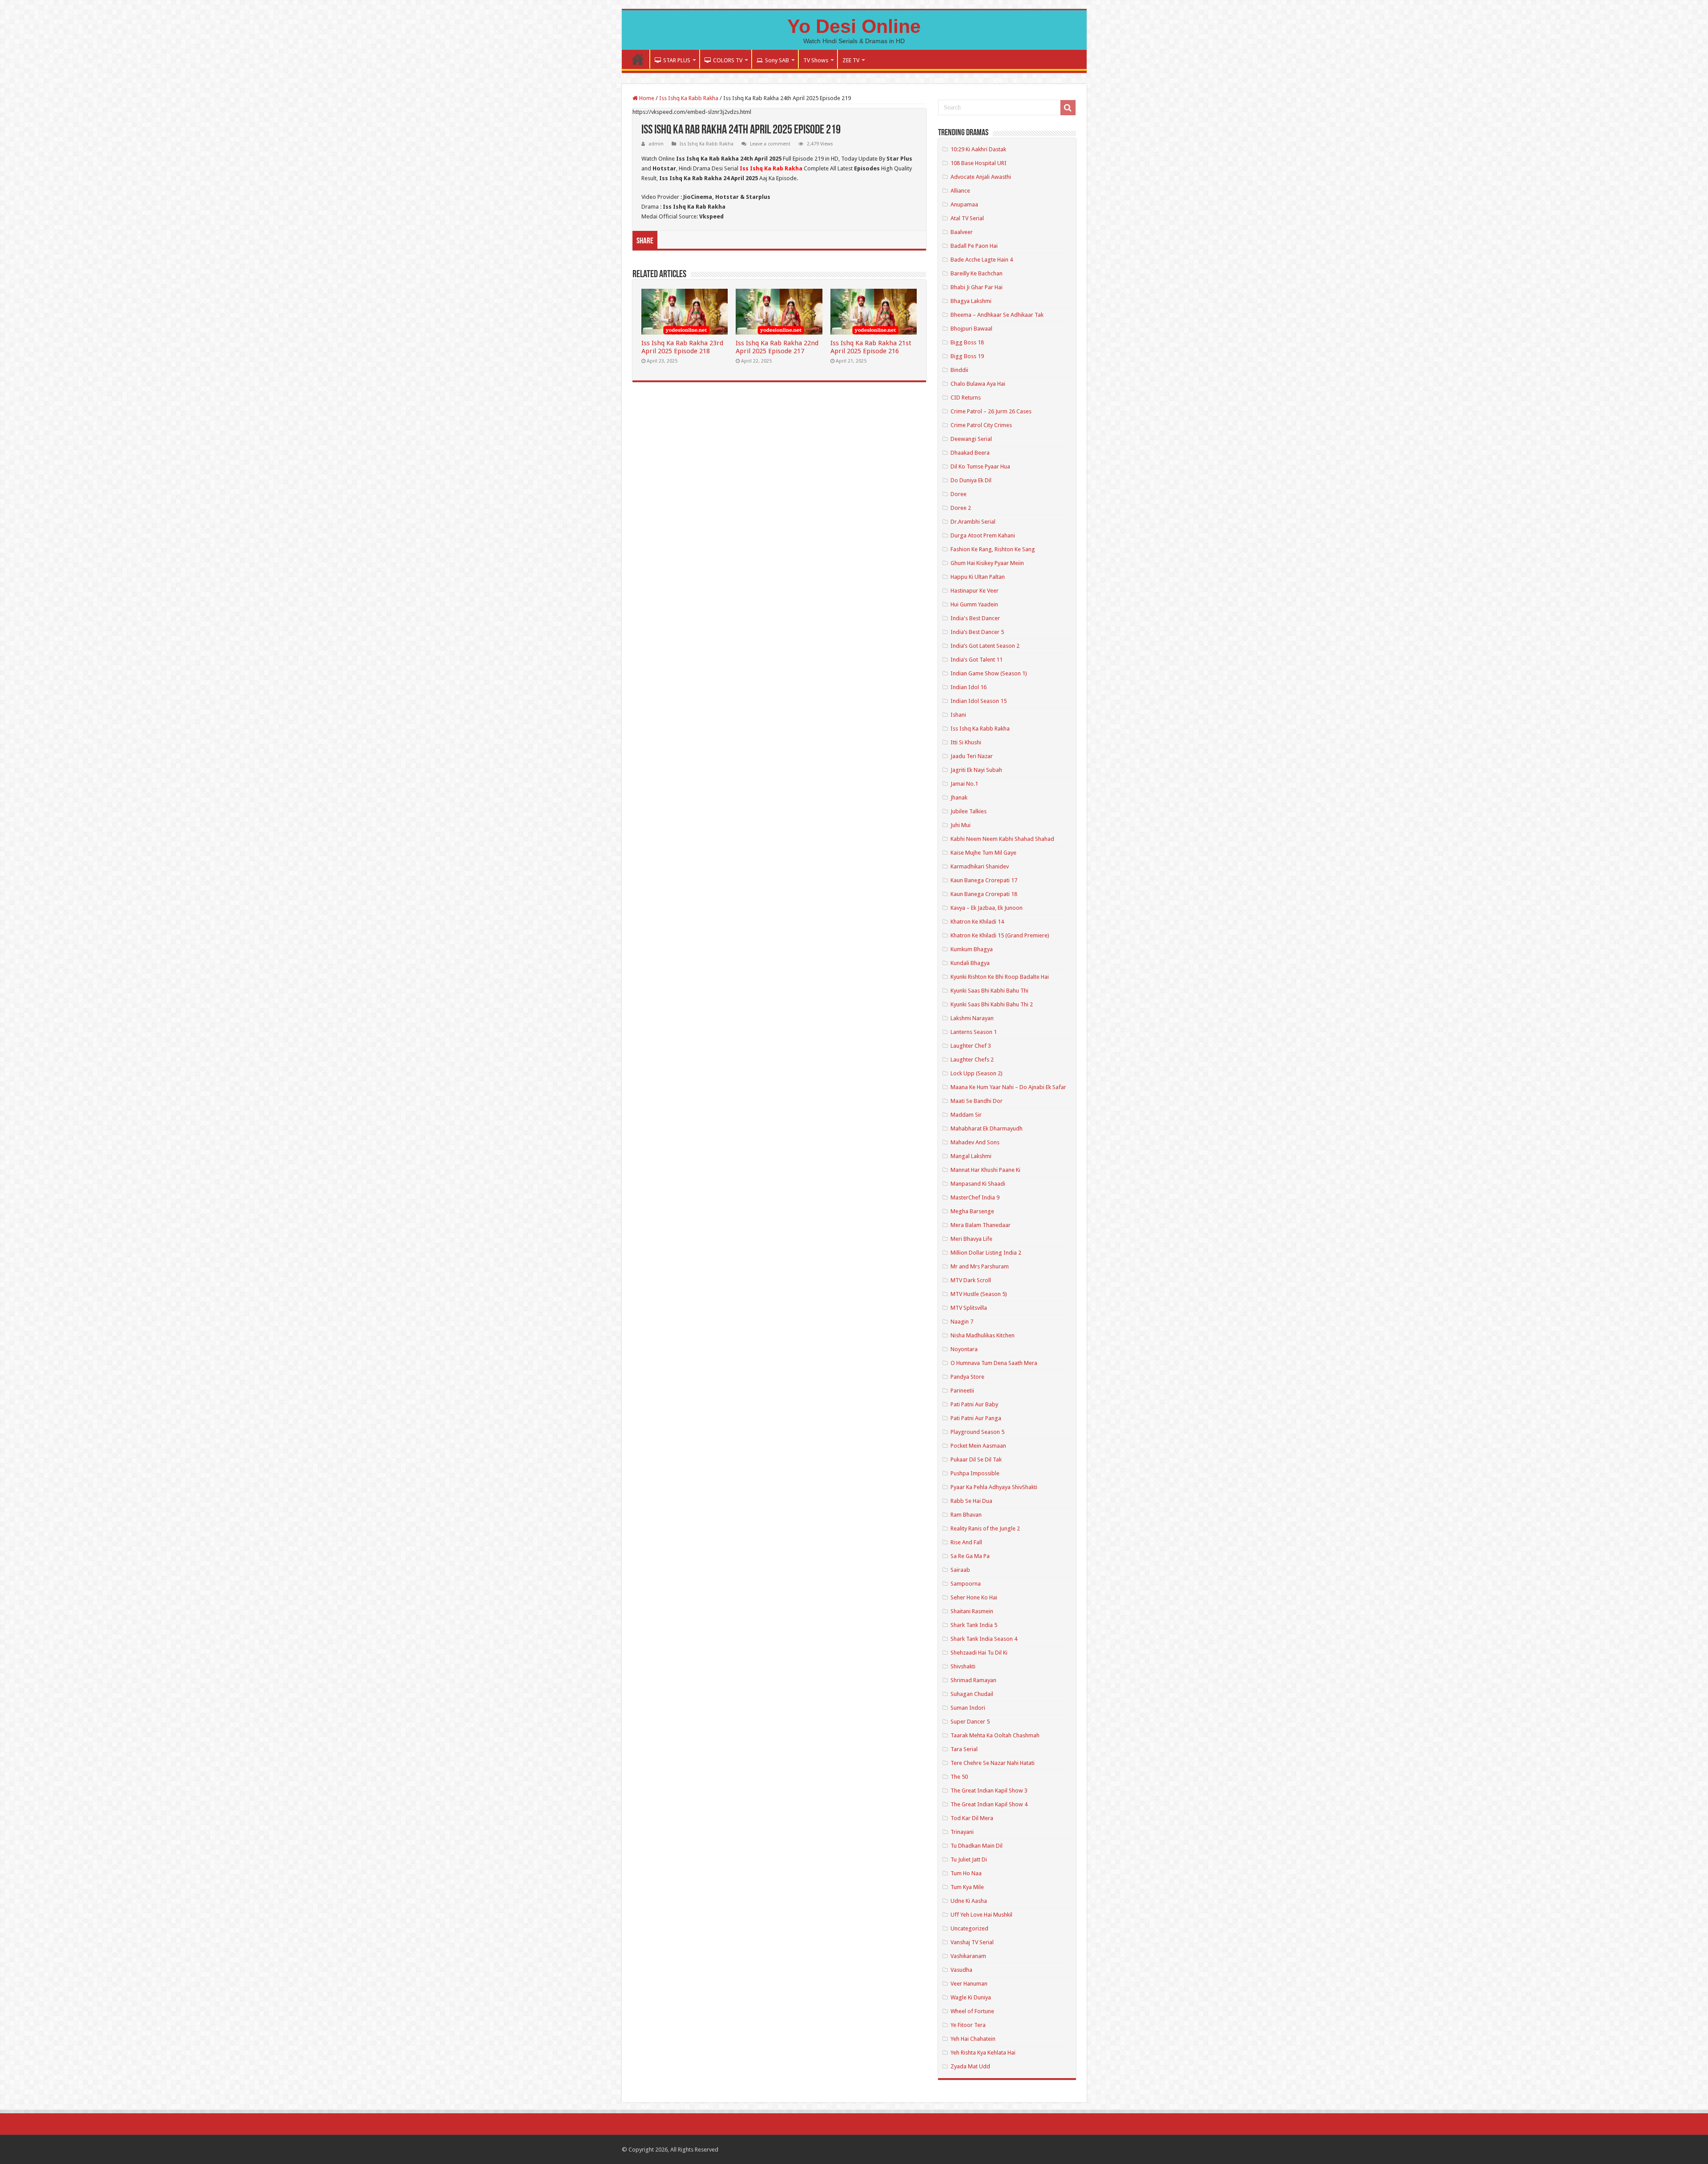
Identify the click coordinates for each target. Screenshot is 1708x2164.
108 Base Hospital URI (979, 163)
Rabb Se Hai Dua (971, 1501)
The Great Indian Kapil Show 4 (989, 1804)
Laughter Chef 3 (971, 1046)
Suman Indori (968, 1708)
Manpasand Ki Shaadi (978, 1184)
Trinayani (962, 1832)
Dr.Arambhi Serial (973, 522)
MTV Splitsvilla (969, 1308)
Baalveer (962, 232)
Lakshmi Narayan (972, 1018)
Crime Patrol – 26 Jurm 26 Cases (991, 411)
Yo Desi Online (854, 26)
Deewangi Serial (971, 439)
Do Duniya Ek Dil (971, 480)
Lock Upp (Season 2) (977, 1073)
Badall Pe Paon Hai (974, 246)
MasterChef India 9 (975, 1197)
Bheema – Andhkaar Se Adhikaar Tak (997, 315)
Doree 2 (961, 508)
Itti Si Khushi (966, 742)
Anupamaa (964, 204)
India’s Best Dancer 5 (977, 632)
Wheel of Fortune (972, 2011)
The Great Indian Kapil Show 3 (989, 1791)
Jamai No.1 (964, 784)
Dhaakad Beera (970, 453)
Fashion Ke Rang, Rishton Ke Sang (993, 549)
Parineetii (962, 1391)
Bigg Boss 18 (967, 342)
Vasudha (961, 1970)
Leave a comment (770, 144)
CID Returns (966, 398)
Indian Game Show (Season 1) (989, 673)
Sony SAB (777, 60)
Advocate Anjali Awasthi (981, 177)
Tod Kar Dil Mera (972, 1818)
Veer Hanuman (969, 1984)
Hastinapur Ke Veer (975, 591)
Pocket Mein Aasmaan (978, 1446)
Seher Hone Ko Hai (974, 1597)
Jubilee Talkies (969, 811)
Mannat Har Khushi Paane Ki (985, 1170)
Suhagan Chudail (972, 1694)
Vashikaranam (968, 1956)
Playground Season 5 (977, 1432)
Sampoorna (966, 1584)
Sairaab (960, 1570)
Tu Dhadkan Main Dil (977, 1846)
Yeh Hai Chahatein (973, 2039)
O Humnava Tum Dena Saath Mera (994, 1363)
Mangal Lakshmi (971, 1156)
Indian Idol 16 (969, 687)
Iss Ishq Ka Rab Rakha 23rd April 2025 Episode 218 (682, 347)
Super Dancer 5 (970, 1722)
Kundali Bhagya (970, 963)
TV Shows (816, 60)
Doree (959, 494)
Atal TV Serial (967, 218)
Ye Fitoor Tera (968, 2025)
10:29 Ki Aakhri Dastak (978, 149)
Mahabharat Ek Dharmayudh (987, 1128)
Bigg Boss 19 (967, 356)
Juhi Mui (961, 825)
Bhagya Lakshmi (971, 301)
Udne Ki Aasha (969, 1901)
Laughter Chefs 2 (972, 1060)
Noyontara (964, 1349)
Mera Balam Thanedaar (981, 1225)
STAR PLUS (677, 60)
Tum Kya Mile (967, 1887)
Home (638, 59)
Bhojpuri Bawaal (971, 329)
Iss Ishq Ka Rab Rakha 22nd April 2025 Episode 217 (777, 347)
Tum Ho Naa (966, 1873)
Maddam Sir (966, 1115)
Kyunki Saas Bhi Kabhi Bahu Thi (989, 991)
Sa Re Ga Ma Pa (970, 1556)
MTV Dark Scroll (971, 1280)
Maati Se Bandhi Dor (977, 1101)
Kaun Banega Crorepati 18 (984, 894)
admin (656, 144)
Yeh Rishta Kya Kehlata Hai (983, 2053)
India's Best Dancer (975, 618)
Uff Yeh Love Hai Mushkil (981, 1915)
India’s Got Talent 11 (977, 660)
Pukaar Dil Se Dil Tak (976, 1459)
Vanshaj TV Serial (972, 1942)
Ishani (958, 715)
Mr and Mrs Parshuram (980, 1266)
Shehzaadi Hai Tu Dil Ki (979, 1653)
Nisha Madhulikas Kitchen (983, 1335)
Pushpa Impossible (975, 1473)
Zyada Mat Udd (970, 2066)
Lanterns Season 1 (974, 1032)
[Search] (1068, 108)
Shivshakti (963, 1666)
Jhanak (959, 797)
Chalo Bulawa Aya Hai (978, 384)
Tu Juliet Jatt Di (969, 1859)
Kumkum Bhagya (972, 949)
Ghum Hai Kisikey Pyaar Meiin (987, 563)
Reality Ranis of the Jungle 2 (985, 1528)
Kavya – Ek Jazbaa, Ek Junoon (987, 908)
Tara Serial (964, 1749)
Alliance (960, 191)
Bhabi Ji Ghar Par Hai (977, 287)
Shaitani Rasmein (972, 1611)
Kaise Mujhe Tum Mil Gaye (983, 853)
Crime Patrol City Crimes (981, 425)
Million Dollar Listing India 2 (986, 1253)
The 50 (959, 1777)
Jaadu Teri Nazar (972, 756)
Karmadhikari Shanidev (980, 866)
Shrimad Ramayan (973, 1680)
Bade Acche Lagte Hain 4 (982, 260)
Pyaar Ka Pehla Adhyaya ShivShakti (994, 1487)
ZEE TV (851, 60)
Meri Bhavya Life (971, 1239)
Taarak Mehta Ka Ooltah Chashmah (995, 1735)
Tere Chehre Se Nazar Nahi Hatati (993, 1763)
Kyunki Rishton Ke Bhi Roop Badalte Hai (1000, 977)
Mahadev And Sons (975, 1142)
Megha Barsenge (972, 1211)
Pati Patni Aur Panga (976, 1418)
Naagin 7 (962, 1322)
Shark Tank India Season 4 (984, 1639)
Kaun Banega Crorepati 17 (984, 880)
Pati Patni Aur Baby (974, 1404)
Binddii (959, 370)
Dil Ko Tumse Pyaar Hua (980, 466)
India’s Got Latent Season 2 (985, 646)
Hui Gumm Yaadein (974, 604)
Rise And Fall (966, 1542)
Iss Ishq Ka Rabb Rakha (689, 98)
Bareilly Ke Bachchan (977, 273)
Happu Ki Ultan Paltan (978, 577)
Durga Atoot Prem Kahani (983, 535)
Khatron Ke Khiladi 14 (977, 922)
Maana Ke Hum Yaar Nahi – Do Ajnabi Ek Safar (1008, 1087)
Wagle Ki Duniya (971, 1997)
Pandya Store (967, 1377)
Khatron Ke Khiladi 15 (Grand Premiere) (1000, 935)
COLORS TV (728, 60)
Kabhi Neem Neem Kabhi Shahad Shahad (1002, 839)
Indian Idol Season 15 (979, 701)
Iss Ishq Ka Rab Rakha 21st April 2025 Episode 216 (871, 347)
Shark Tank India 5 (974, 1625)
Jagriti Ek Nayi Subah (976, 770)
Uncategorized (969, 1928)
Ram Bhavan (966, 1515)
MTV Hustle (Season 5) (979, 1294)
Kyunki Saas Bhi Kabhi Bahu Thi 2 (992, 1004)
